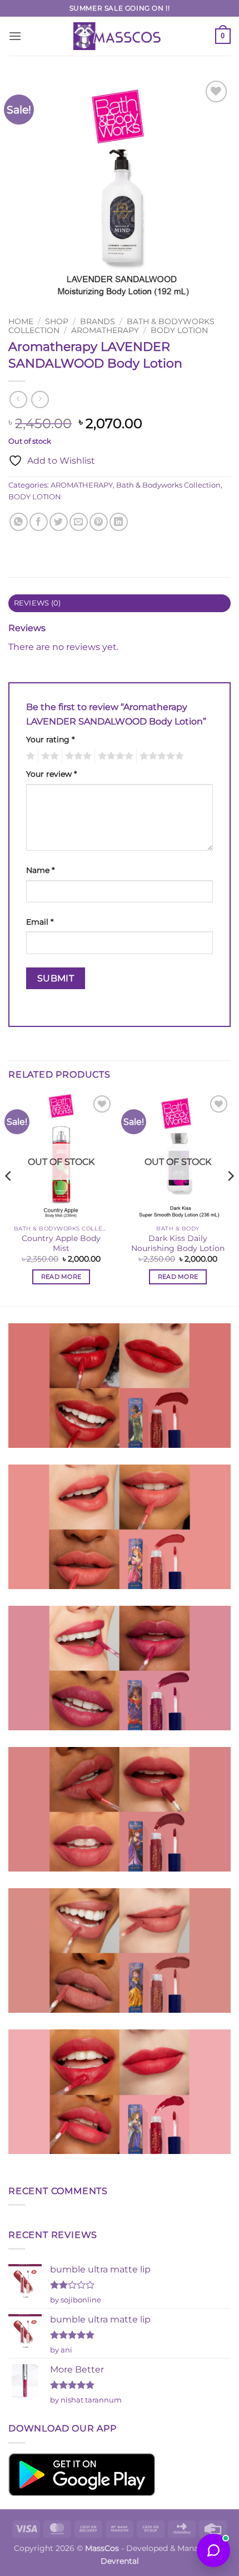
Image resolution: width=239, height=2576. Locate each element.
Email (40, 922)
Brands (98, 321)
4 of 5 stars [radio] (114, 756)
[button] (15, 36)
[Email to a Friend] (79, 522)
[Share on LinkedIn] (119, 522)
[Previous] (9, 1198)
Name (40, 870)
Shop (57, 321)
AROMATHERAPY (105, 330)
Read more (61, 1277)
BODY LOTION (179, 330)
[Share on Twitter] (59, 522)
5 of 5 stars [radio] (160, 756)
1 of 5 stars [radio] (29, 756)
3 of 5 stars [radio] (77, 756)
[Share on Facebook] (39, 522)
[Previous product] (40, 399)
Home (21, 321)
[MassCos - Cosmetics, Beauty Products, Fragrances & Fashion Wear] (120, 36)
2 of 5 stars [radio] (48, 756)
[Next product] (18, 399)
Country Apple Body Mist (61, 1243)
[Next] (230, 1198)
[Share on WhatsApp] (19, 522)
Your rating (50, 739)
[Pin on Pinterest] (99, 522)
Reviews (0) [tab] (38, 603)
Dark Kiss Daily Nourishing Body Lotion (178, 1243)
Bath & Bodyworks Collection (168, 485)
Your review (51, 774)
